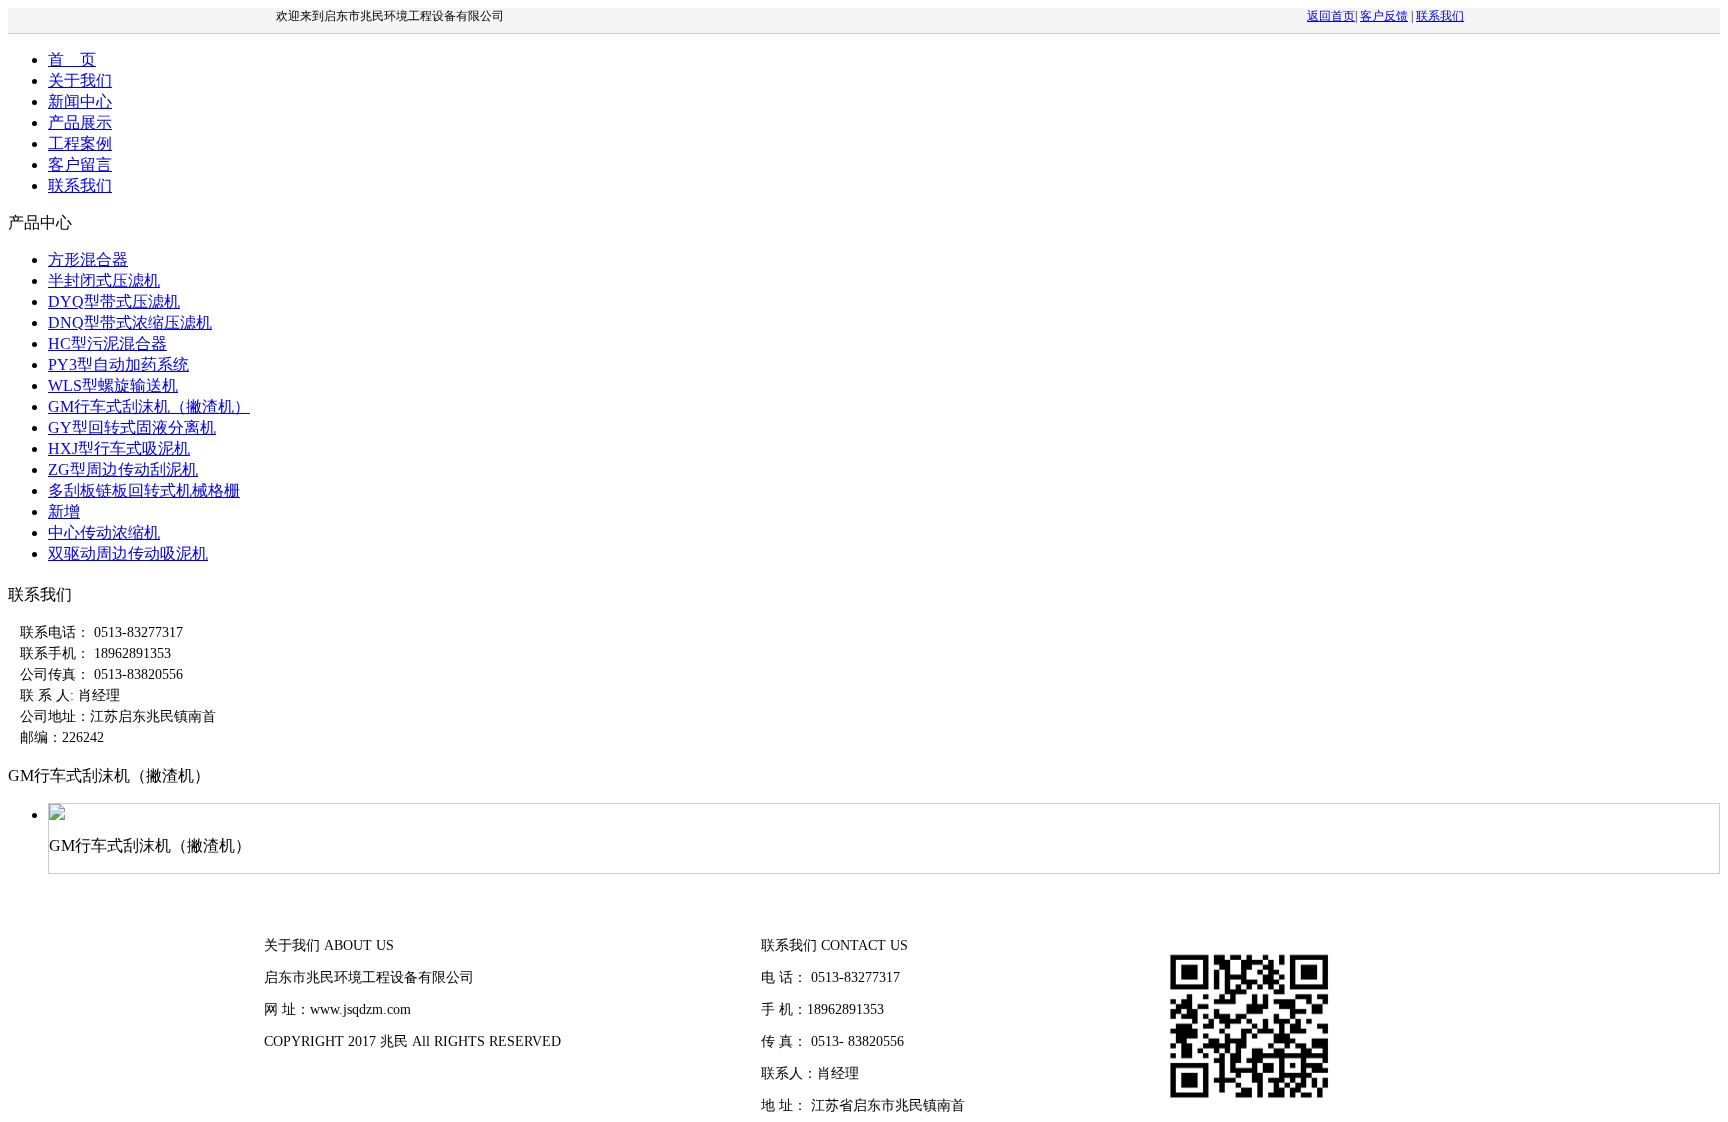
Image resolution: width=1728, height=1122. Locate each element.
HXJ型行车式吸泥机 (119, 448)
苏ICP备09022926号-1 (330, 1073)
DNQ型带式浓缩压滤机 (130, 322)
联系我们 (1440, 16)
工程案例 (80, 143)
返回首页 (1331, 16)
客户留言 (80, 164)
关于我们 (80, 80)
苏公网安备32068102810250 (348, 1105)
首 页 (72, 59)
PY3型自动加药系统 (118, 364)
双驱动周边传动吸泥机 (128, 553)
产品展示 (80, 122)
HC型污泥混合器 (107, 343)
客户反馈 (1384, 16)
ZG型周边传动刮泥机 (123, 469)
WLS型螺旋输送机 (113, 385)
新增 (64, 511)
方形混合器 (88, 259)
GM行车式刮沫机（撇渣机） (149, 406)
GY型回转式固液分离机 (132, 427)
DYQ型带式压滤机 (114, 301)
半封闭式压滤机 (104, 280)
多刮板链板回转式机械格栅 (144, 490)
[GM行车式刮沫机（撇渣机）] (57, 814)
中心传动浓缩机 (104, 532)
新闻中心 (80, 101)
